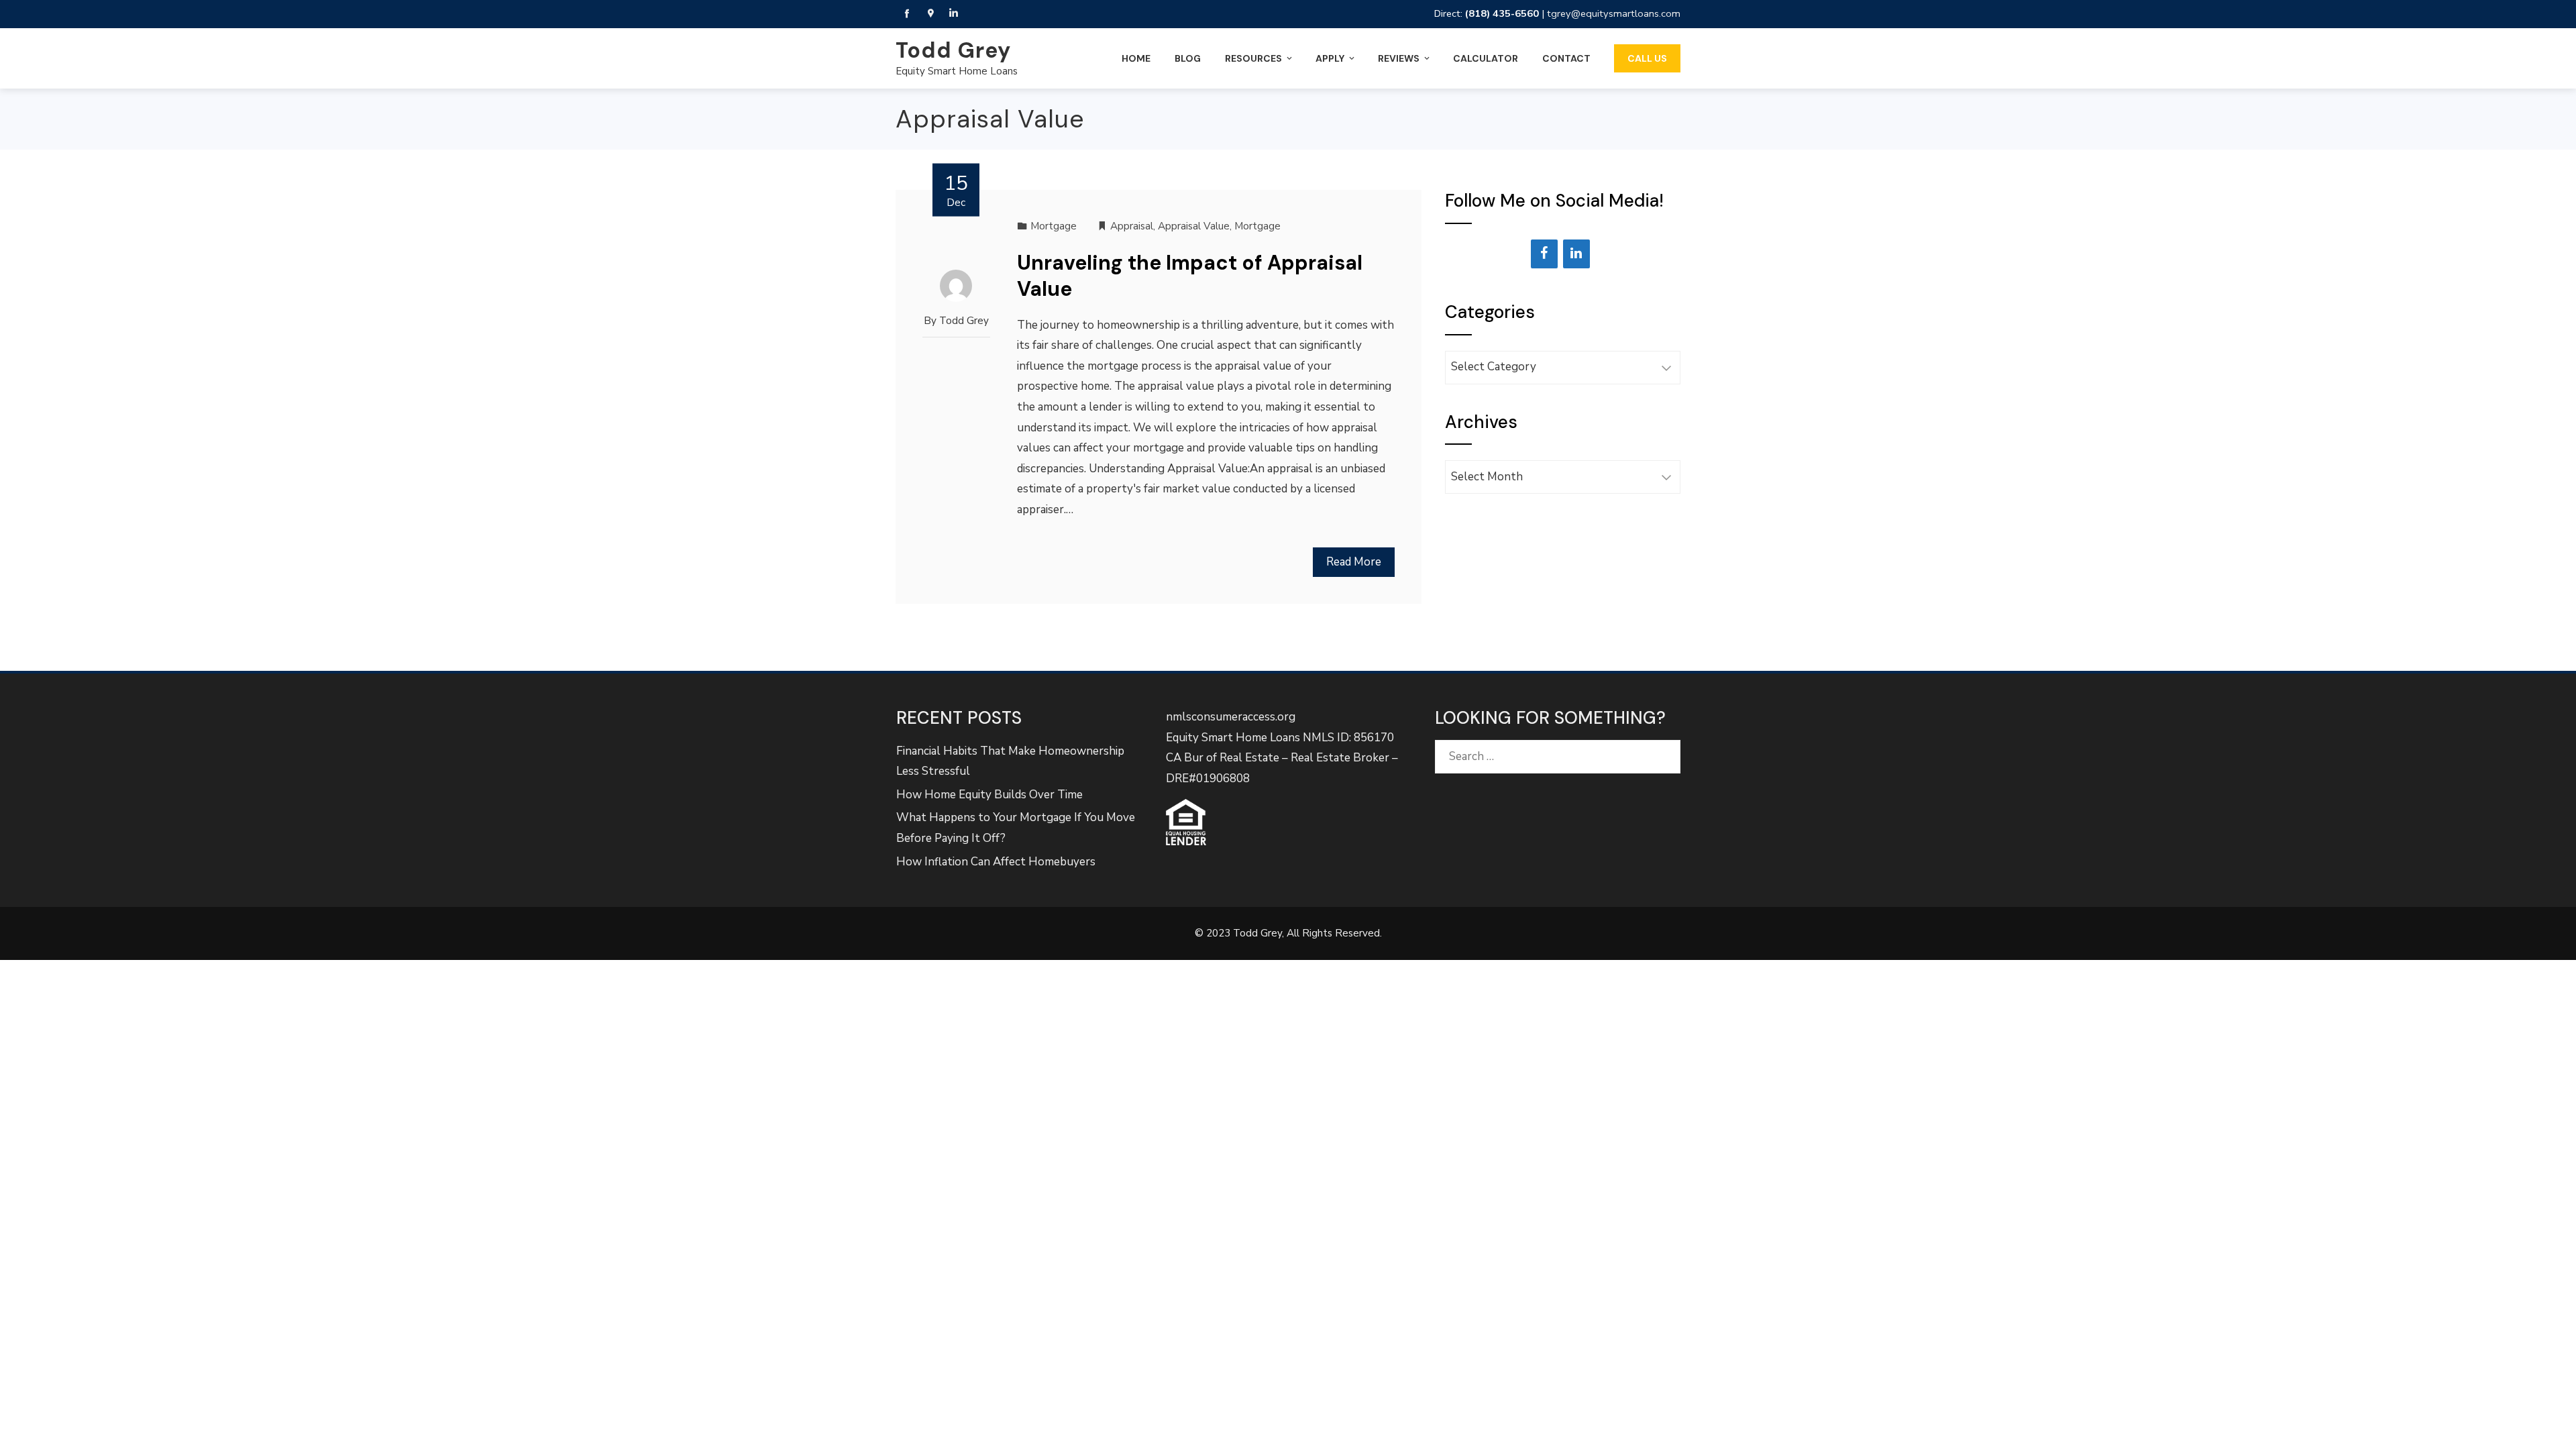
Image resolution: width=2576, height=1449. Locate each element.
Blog (1188, 58)
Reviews (1399, 58)
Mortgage (1054, 226)
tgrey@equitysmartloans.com (1614, 13)
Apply (1330, 58)
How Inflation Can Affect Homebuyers (996, 862)
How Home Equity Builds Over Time (989, 795)
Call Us (1647, 58)
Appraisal (1132, 226)
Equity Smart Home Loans (957, 71)
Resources (1253, 58)
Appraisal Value (1194, 226)
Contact (1566, 58)
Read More (1354, 562)
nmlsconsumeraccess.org (1231, 717)
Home (1136, 58)
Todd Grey (953, 50)
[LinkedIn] (1576, 254)
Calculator (1486, 58)
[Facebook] (1544, 254)
